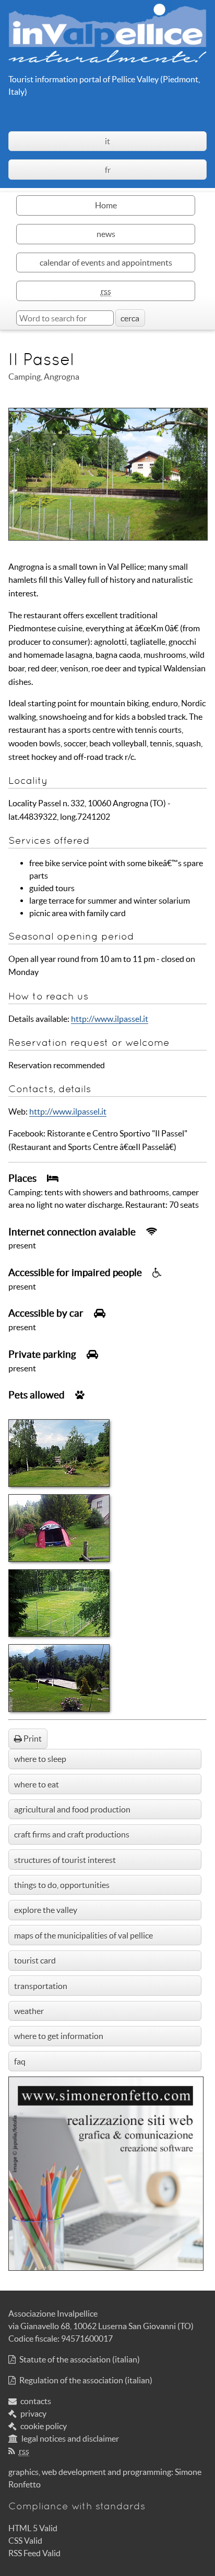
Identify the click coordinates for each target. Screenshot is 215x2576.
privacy (33, 2414)
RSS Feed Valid (34, 2553)
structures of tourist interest (65, 1860)
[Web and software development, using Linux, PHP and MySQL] (106, 2268)
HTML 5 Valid (33, 2528)
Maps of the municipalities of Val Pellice (83, 1935)
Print (32, 1739)
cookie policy (44, 2426)
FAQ (20, 2061)
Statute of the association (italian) (80, 2359)
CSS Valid (25, 2541)
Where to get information (59, 2036)
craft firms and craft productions (72, 1834)
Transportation (41, 1986)
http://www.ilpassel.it (110, 1019)
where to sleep (40, 1759)
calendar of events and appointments (106, 262)
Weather (29, 2011)
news (106, 234)
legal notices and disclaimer (70, 2439)
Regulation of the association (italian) (86, 2380)
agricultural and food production (72, 1809)
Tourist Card (35, 1960)
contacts (36, 2401)
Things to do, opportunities (62, 1885)
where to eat (37, 1784)
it (107, 141)
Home (106, 205)
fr (108, 170)
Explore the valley (46, 1910)
